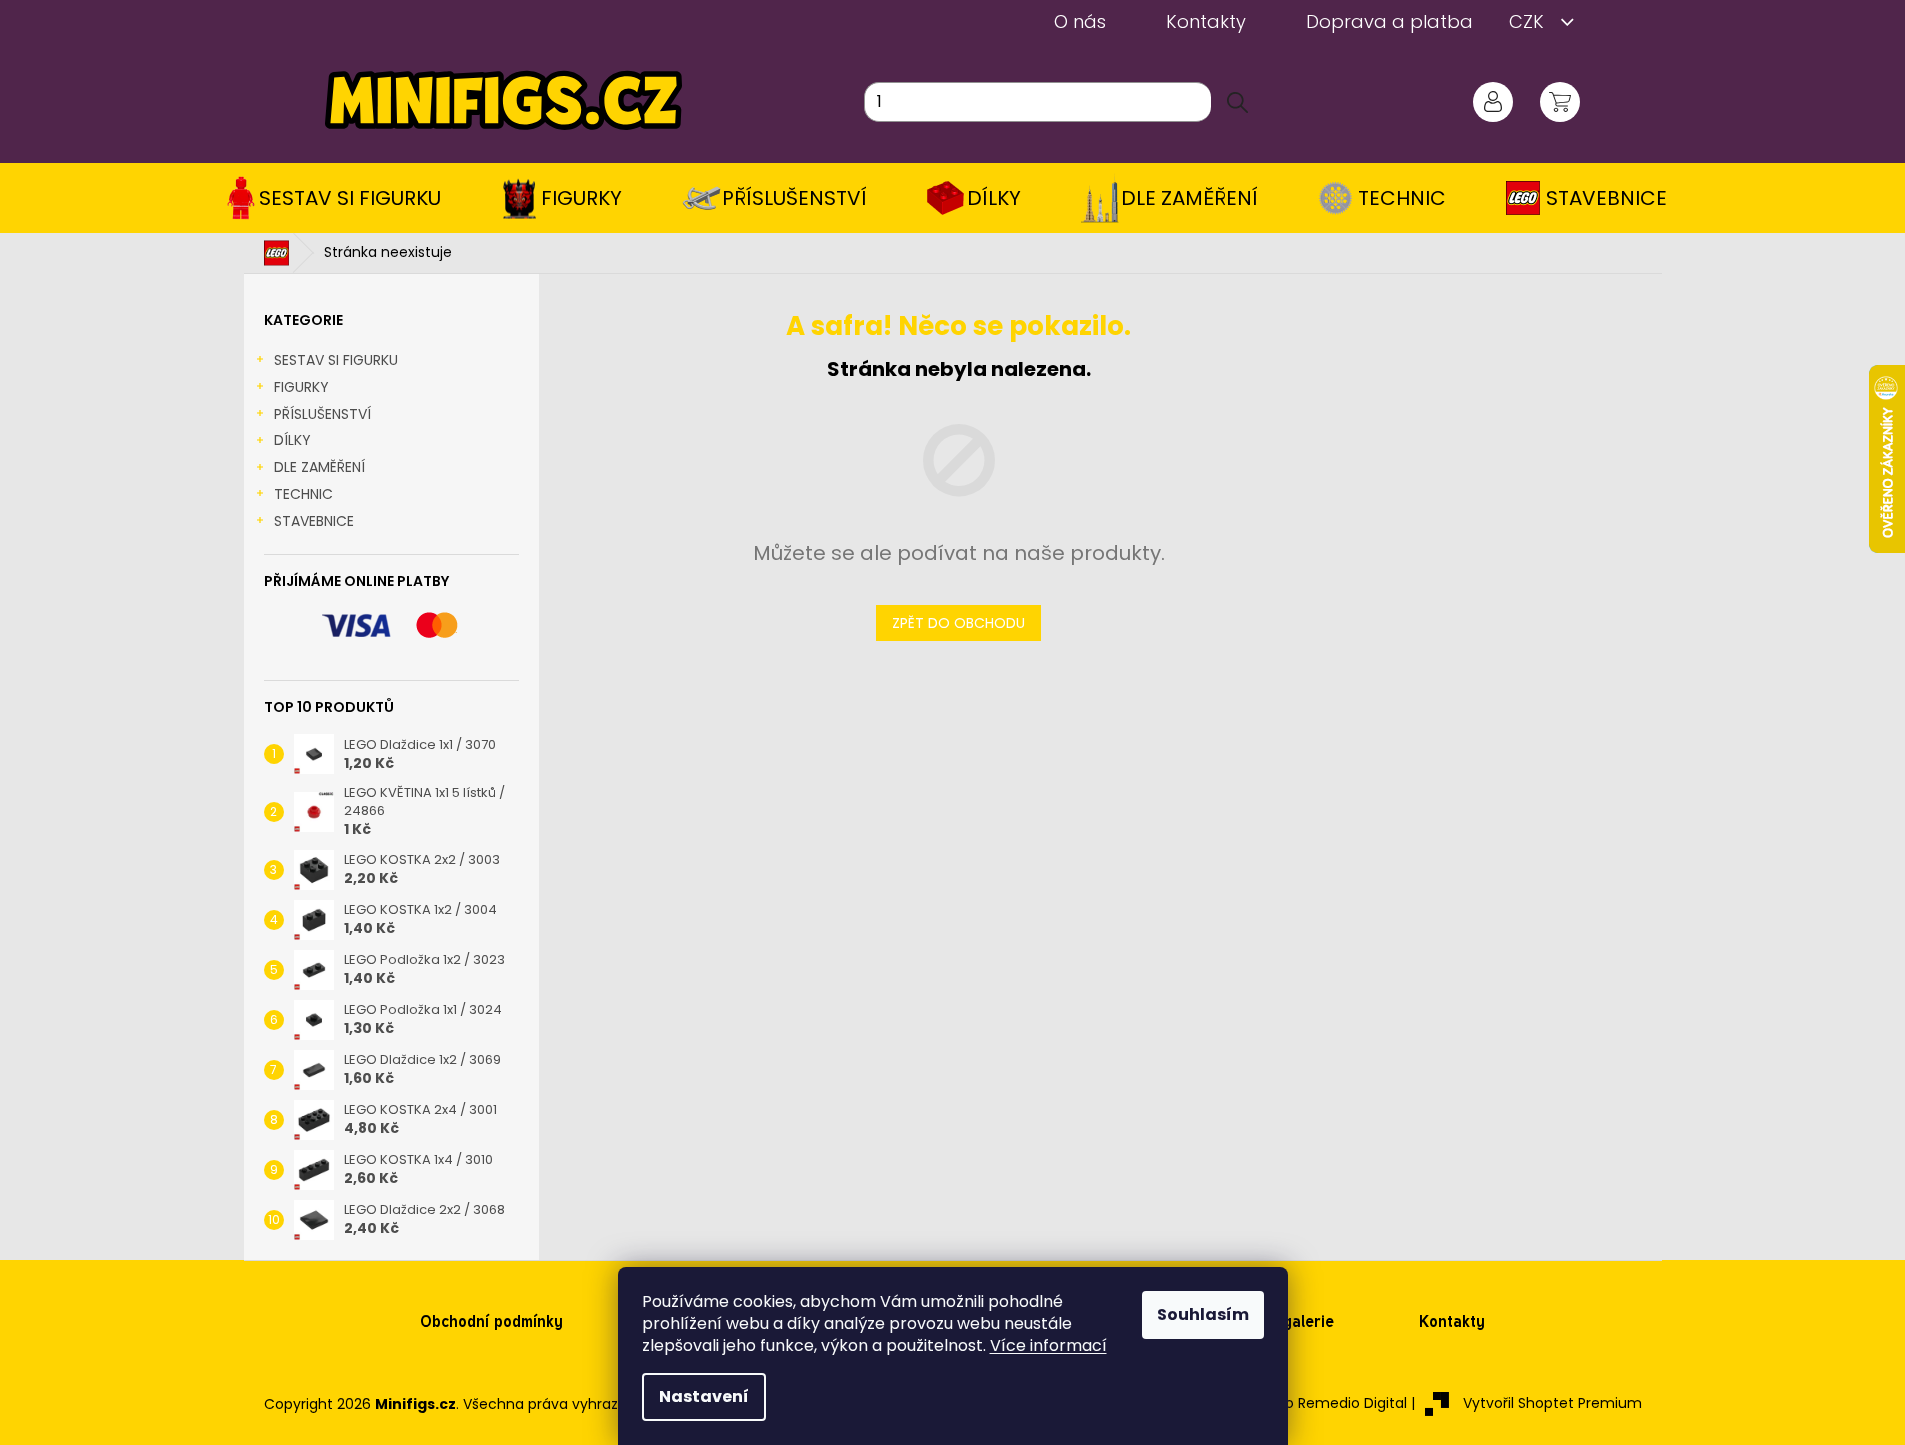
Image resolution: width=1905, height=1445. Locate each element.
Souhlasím (1203, 1314)
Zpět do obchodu (958, 623)
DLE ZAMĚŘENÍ (319, 467)
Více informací (1048, 1345)
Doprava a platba (1389, 21)
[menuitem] (340, 198)
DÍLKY (292, 440)
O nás (1080, 21)
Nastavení (704, 1396)
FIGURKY (301, 387)
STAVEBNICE (314, 521)
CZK (1529, 21)
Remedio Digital (1352, 1403)
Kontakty (1206, 21)
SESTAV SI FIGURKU (336, 360)
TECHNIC (303, 494)
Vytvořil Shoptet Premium (1552, 1403)
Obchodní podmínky (491, 1321)
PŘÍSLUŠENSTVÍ (322, 414)
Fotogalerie (1292, 1321)
